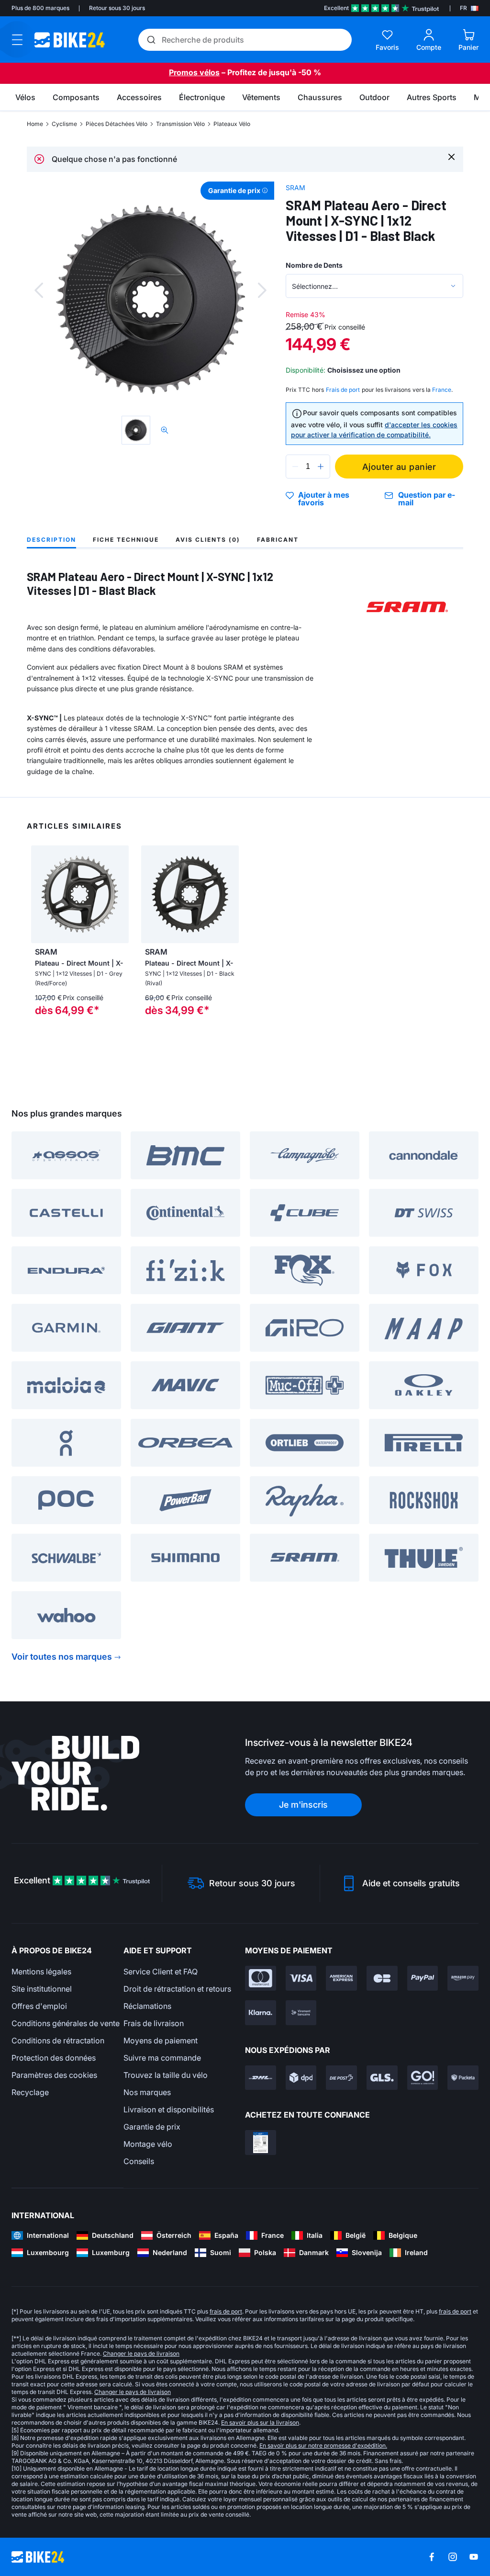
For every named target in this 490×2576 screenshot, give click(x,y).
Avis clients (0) (208, 540)
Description (51, 540)
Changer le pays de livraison (141, 2354)
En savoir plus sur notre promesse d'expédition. (323, 2445)
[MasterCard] (261, 1978)
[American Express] (341, 1978)
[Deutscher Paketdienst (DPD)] (301, 2078)
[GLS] (382, 2078)
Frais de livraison (154, 2023)
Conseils (139, 2161)
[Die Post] (341, 2078)
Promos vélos (194, 72)
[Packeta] (463, 2078)
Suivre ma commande (162, 2058)
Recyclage (30, 2092)
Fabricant (278, 540)
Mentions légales (41, 1972)
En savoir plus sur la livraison (260, 2422)
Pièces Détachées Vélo (117, 124)
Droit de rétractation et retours (177, 1989)
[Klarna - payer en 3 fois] (261, 2013)
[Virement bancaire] (301, 2013)
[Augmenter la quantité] (321, 467)
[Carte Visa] (301, 1978)
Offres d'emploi (39, 2006)
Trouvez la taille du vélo (166, 2075)
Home (35, 124)
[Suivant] (262, 290)
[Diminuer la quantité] (295, 467)
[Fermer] (451, 156)
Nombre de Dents (314, 265)
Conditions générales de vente (66, 2023)
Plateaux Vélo (232, 124)
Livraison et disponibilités (169, 2109)
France (442, 390)
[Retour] (39, 290)
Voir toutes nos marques (62, 1657)
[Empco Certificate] (261, 2143)
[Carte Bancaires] (382, 1978)
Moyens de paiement (161, 2040)
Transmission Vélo (180, 124)
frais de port (226, 2311)
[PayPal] (423, 1978)
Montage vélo (148, 2144)
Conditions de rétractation (58, 2040)
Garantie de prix (152, 2127)
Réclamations (147, 2006)
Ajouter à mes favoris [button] (324, 499)
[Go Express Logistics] (423, 2078)
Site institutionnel (42, 1989)
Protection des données (54, 2058)
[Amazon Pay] (463, 1978)
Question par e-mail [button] (427, 499)
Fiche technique (126, 540)
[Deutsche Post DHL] (261, 2078)
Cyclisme (64, 124)
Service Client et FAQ (161, 1972)
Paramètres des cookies (54, 2075)
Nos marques (147, 2092)
